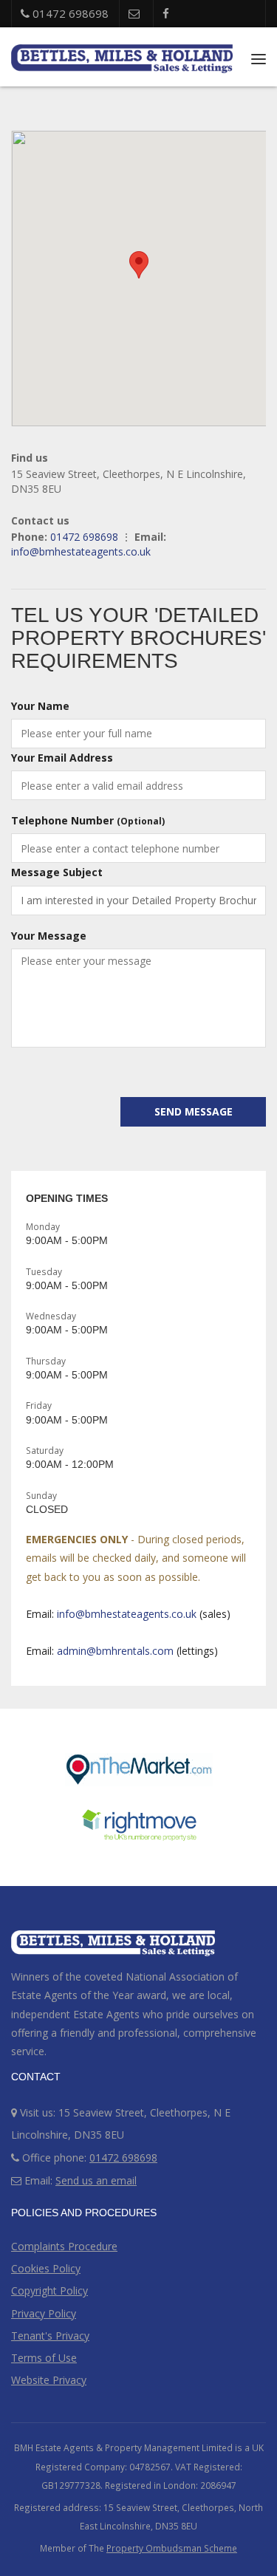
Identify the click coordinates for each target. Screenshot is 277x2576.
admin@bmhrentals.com (115, 1651)
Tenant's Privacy (50, 2336)
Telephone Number (88, 820)
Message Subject (57, 872)
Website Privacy (49, 2380)
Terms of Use (44, 2358)
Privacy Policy (44, 2313)
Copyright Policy (49, 2290)
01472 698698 (69, 13)
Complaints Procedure (64, 2246)
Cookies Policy (46, 2268)
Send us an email (96, 2180)
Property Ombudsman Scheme (172, 2548)
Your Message (49, 936)
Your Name (40, 706)
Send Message (194, 1111)
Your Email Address (62, 758)
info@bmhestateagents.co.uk (81, 551)
